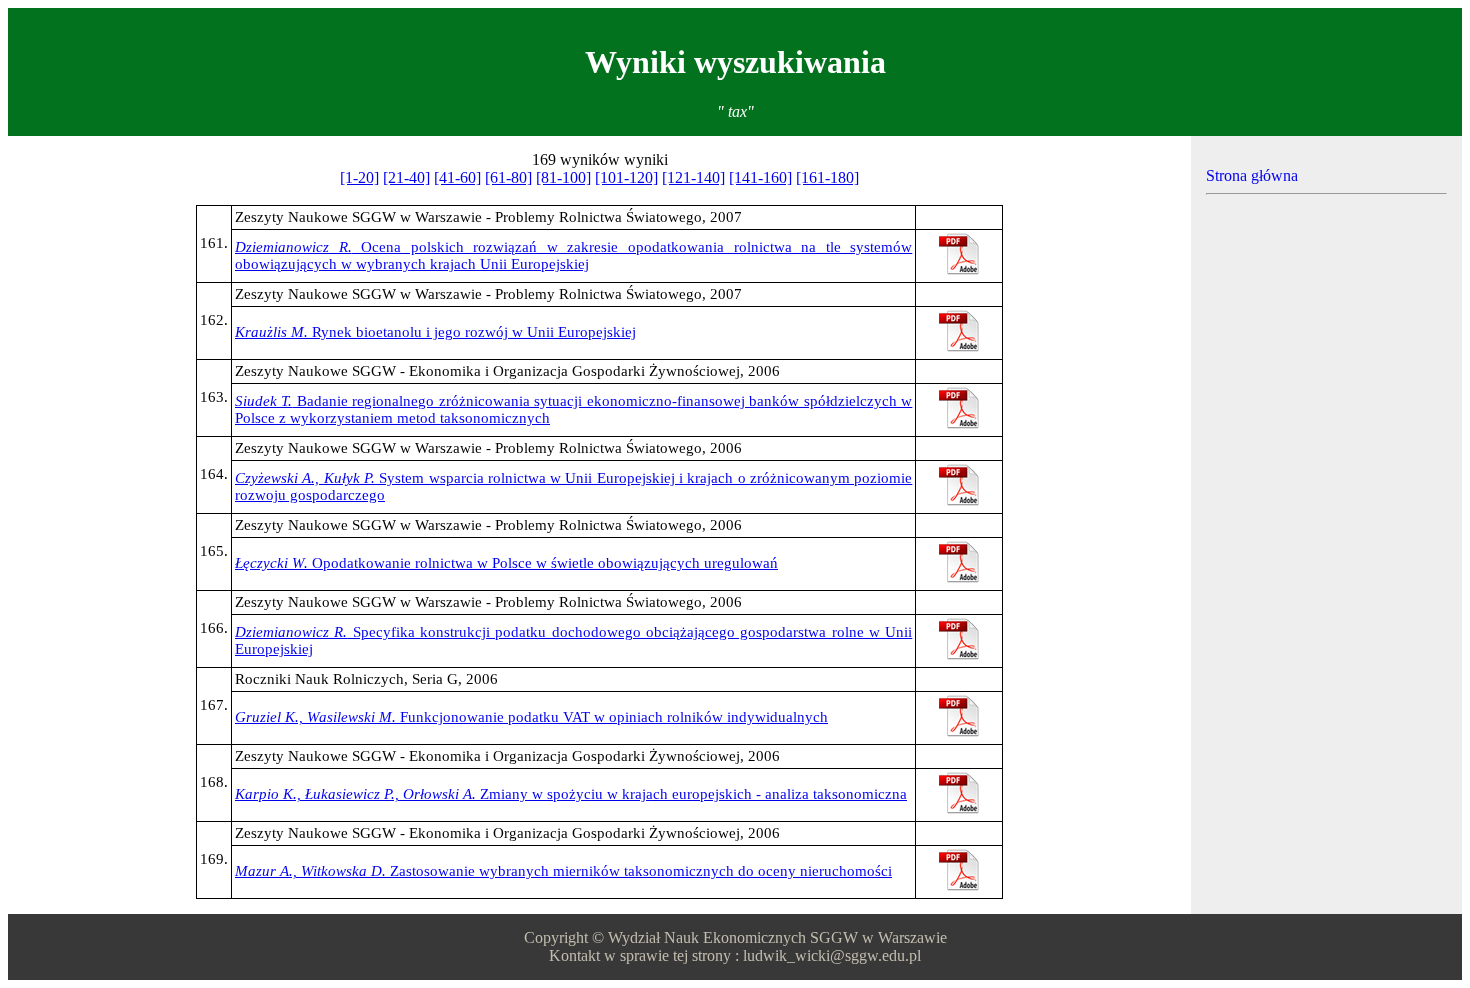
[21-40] (406, 177)
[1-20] (359, 177)
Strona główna (1252, 175)
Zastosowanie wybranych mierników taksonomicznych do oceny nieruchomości (563, 871)
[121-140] (693, 177)
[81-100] (563, 177)
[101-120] (626, 177)
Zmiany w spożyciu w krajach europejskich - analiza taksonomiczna (571, 794)
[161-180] (827, 177)
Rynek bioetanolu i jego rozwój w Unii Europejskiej (435, 332)
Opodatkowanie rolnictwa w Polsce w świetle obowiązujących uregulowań (506, 563)
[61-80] (508, 177)
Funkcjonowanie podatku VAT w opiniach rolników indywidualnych (531, 717)
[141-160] (760, 177)
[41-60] (457, 177)
